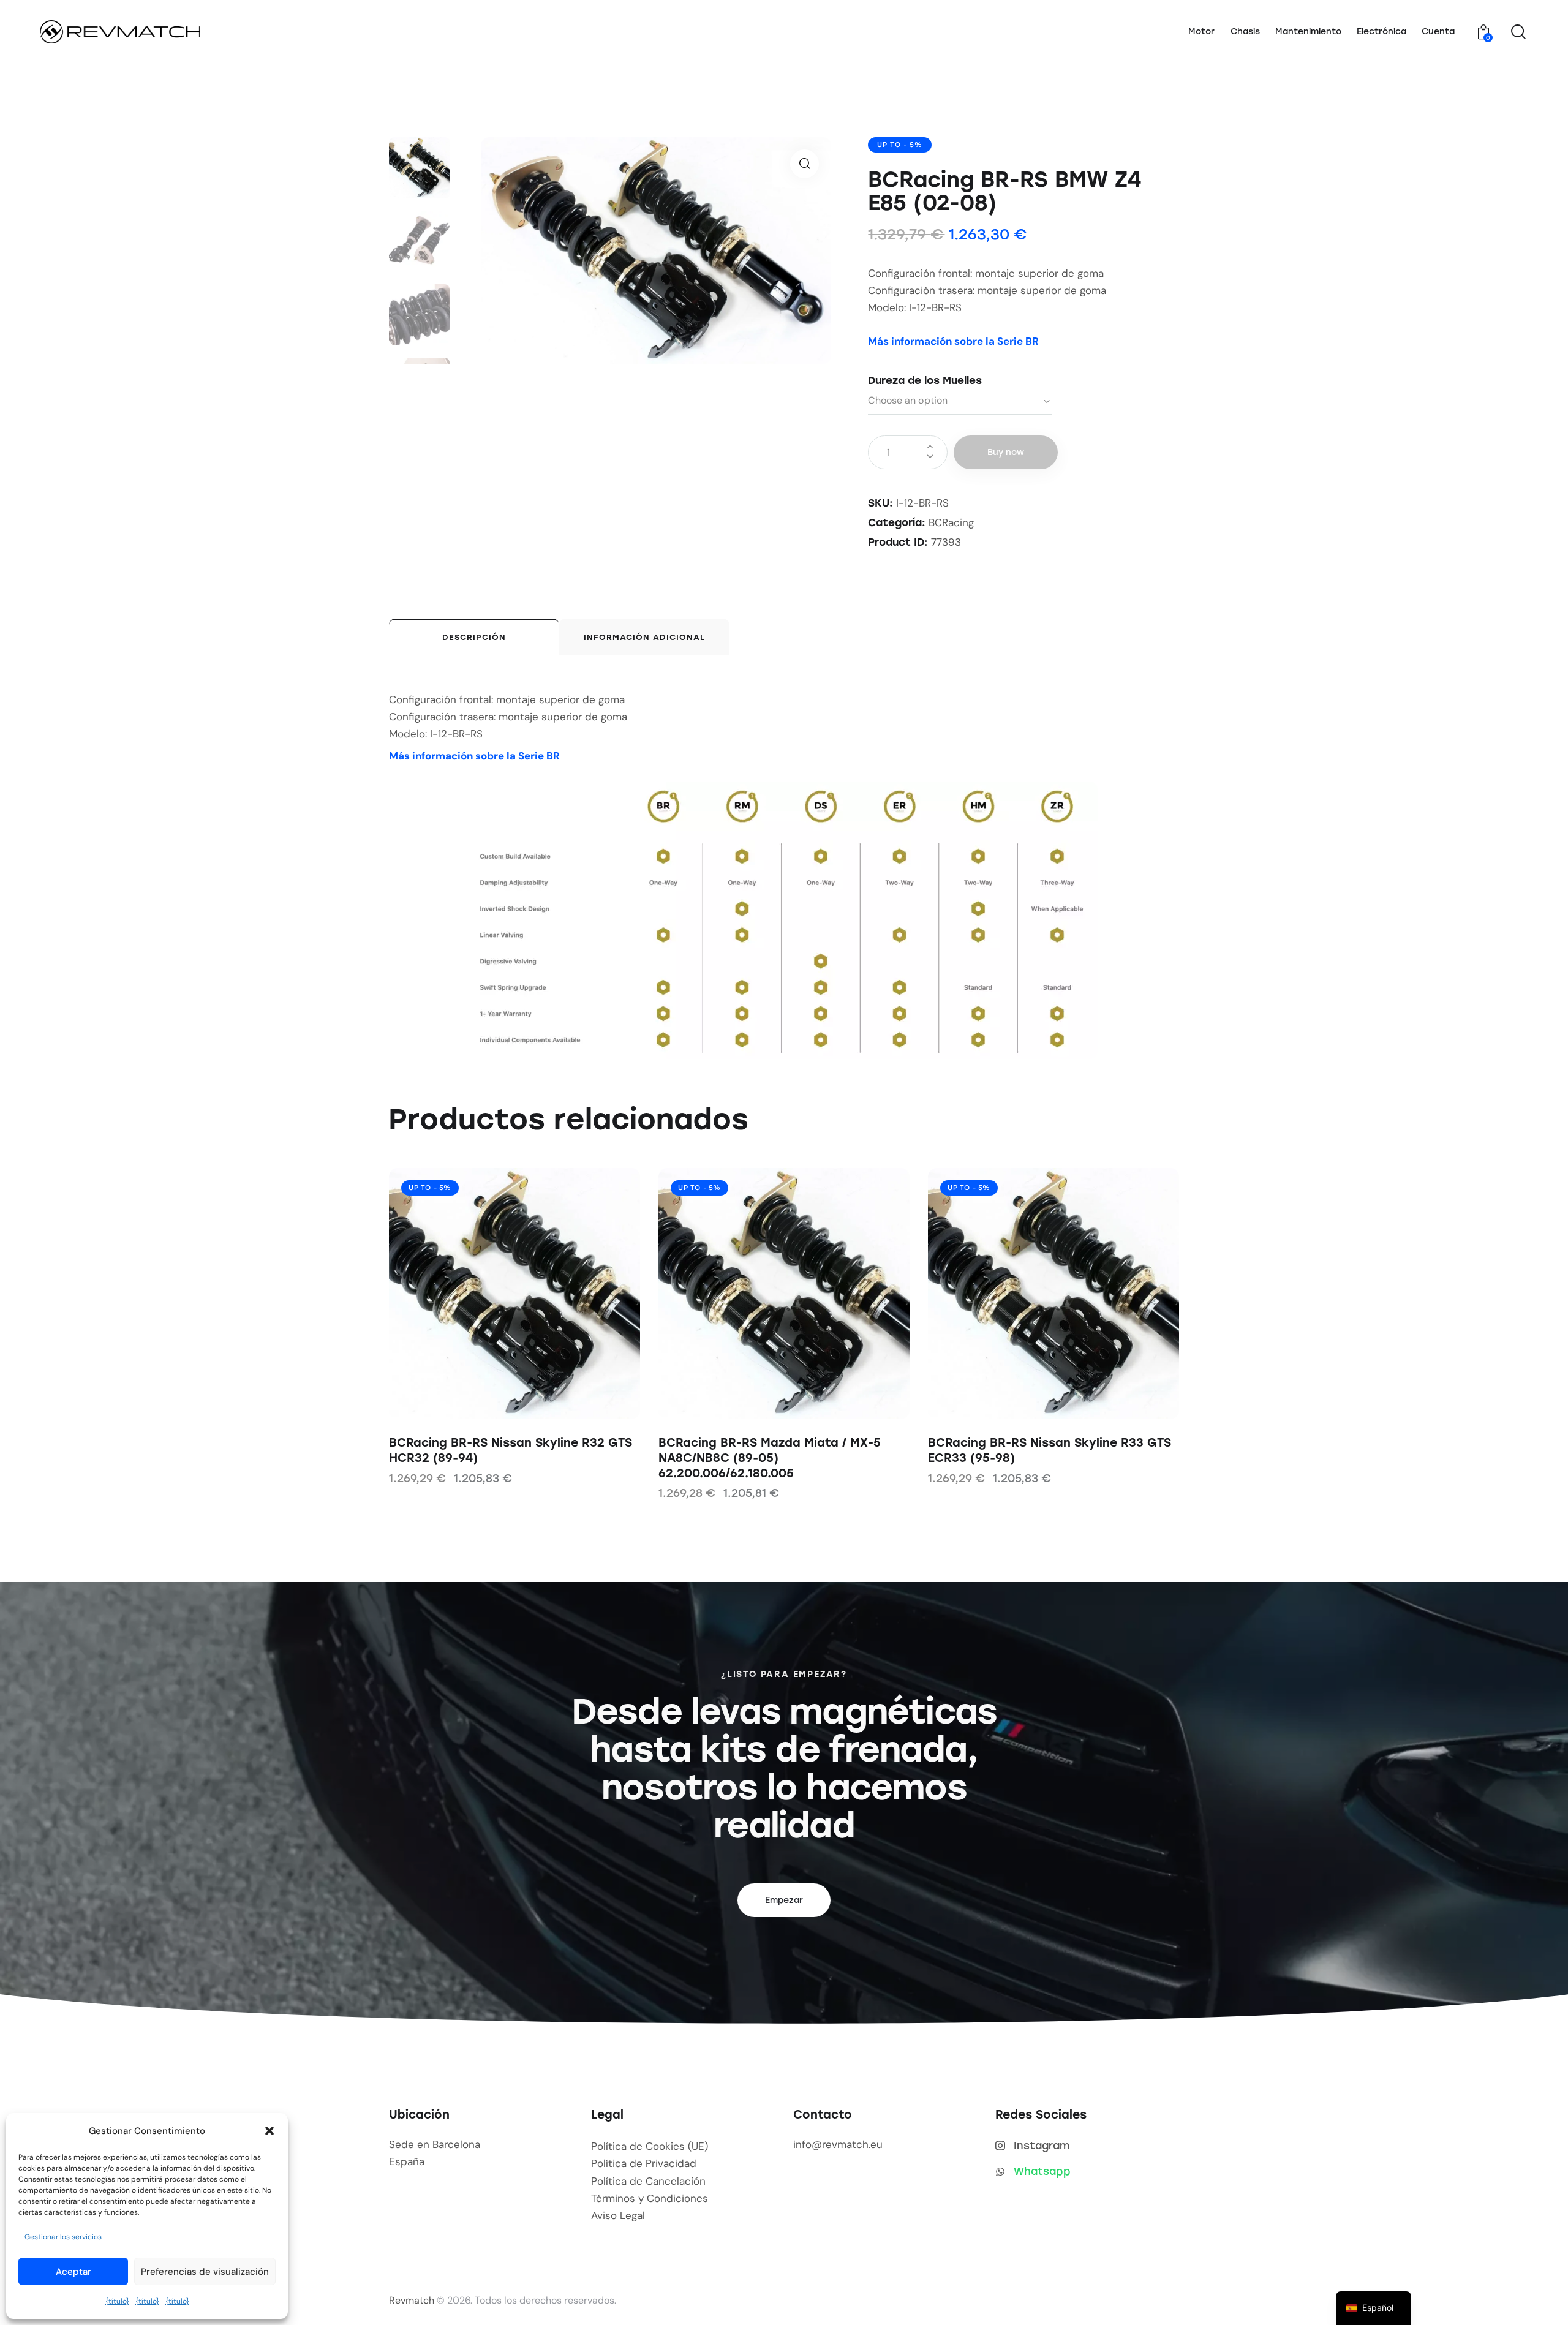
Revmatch (412, 2300)
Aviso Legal (618, 2215)
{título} (117, 2301)
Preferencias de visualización (205, 2272)
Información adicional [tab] (644, 637)
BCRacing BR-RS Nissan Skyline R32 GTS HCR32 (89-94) (511, 1450)
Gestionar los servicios (63, 2237)
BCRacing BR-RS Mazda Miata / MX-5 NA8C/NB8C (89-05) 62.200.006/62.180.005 (770, 1458)
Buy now (1006, 452)
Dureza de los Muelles (925, 380)
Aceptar (73, 2272)
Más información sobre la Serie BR (953, 341)
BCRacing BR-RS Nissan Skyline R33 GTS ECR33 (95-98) (1050, 1450)
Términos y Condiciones (650, 2198)
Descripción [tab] (474, 637)
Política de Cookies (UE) (650, 2146)
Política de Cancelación (648, 2181)
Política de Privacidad (644, 2163)
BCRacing (951, 522)
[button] (269, 2131)
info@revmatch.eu (838, 2144)
